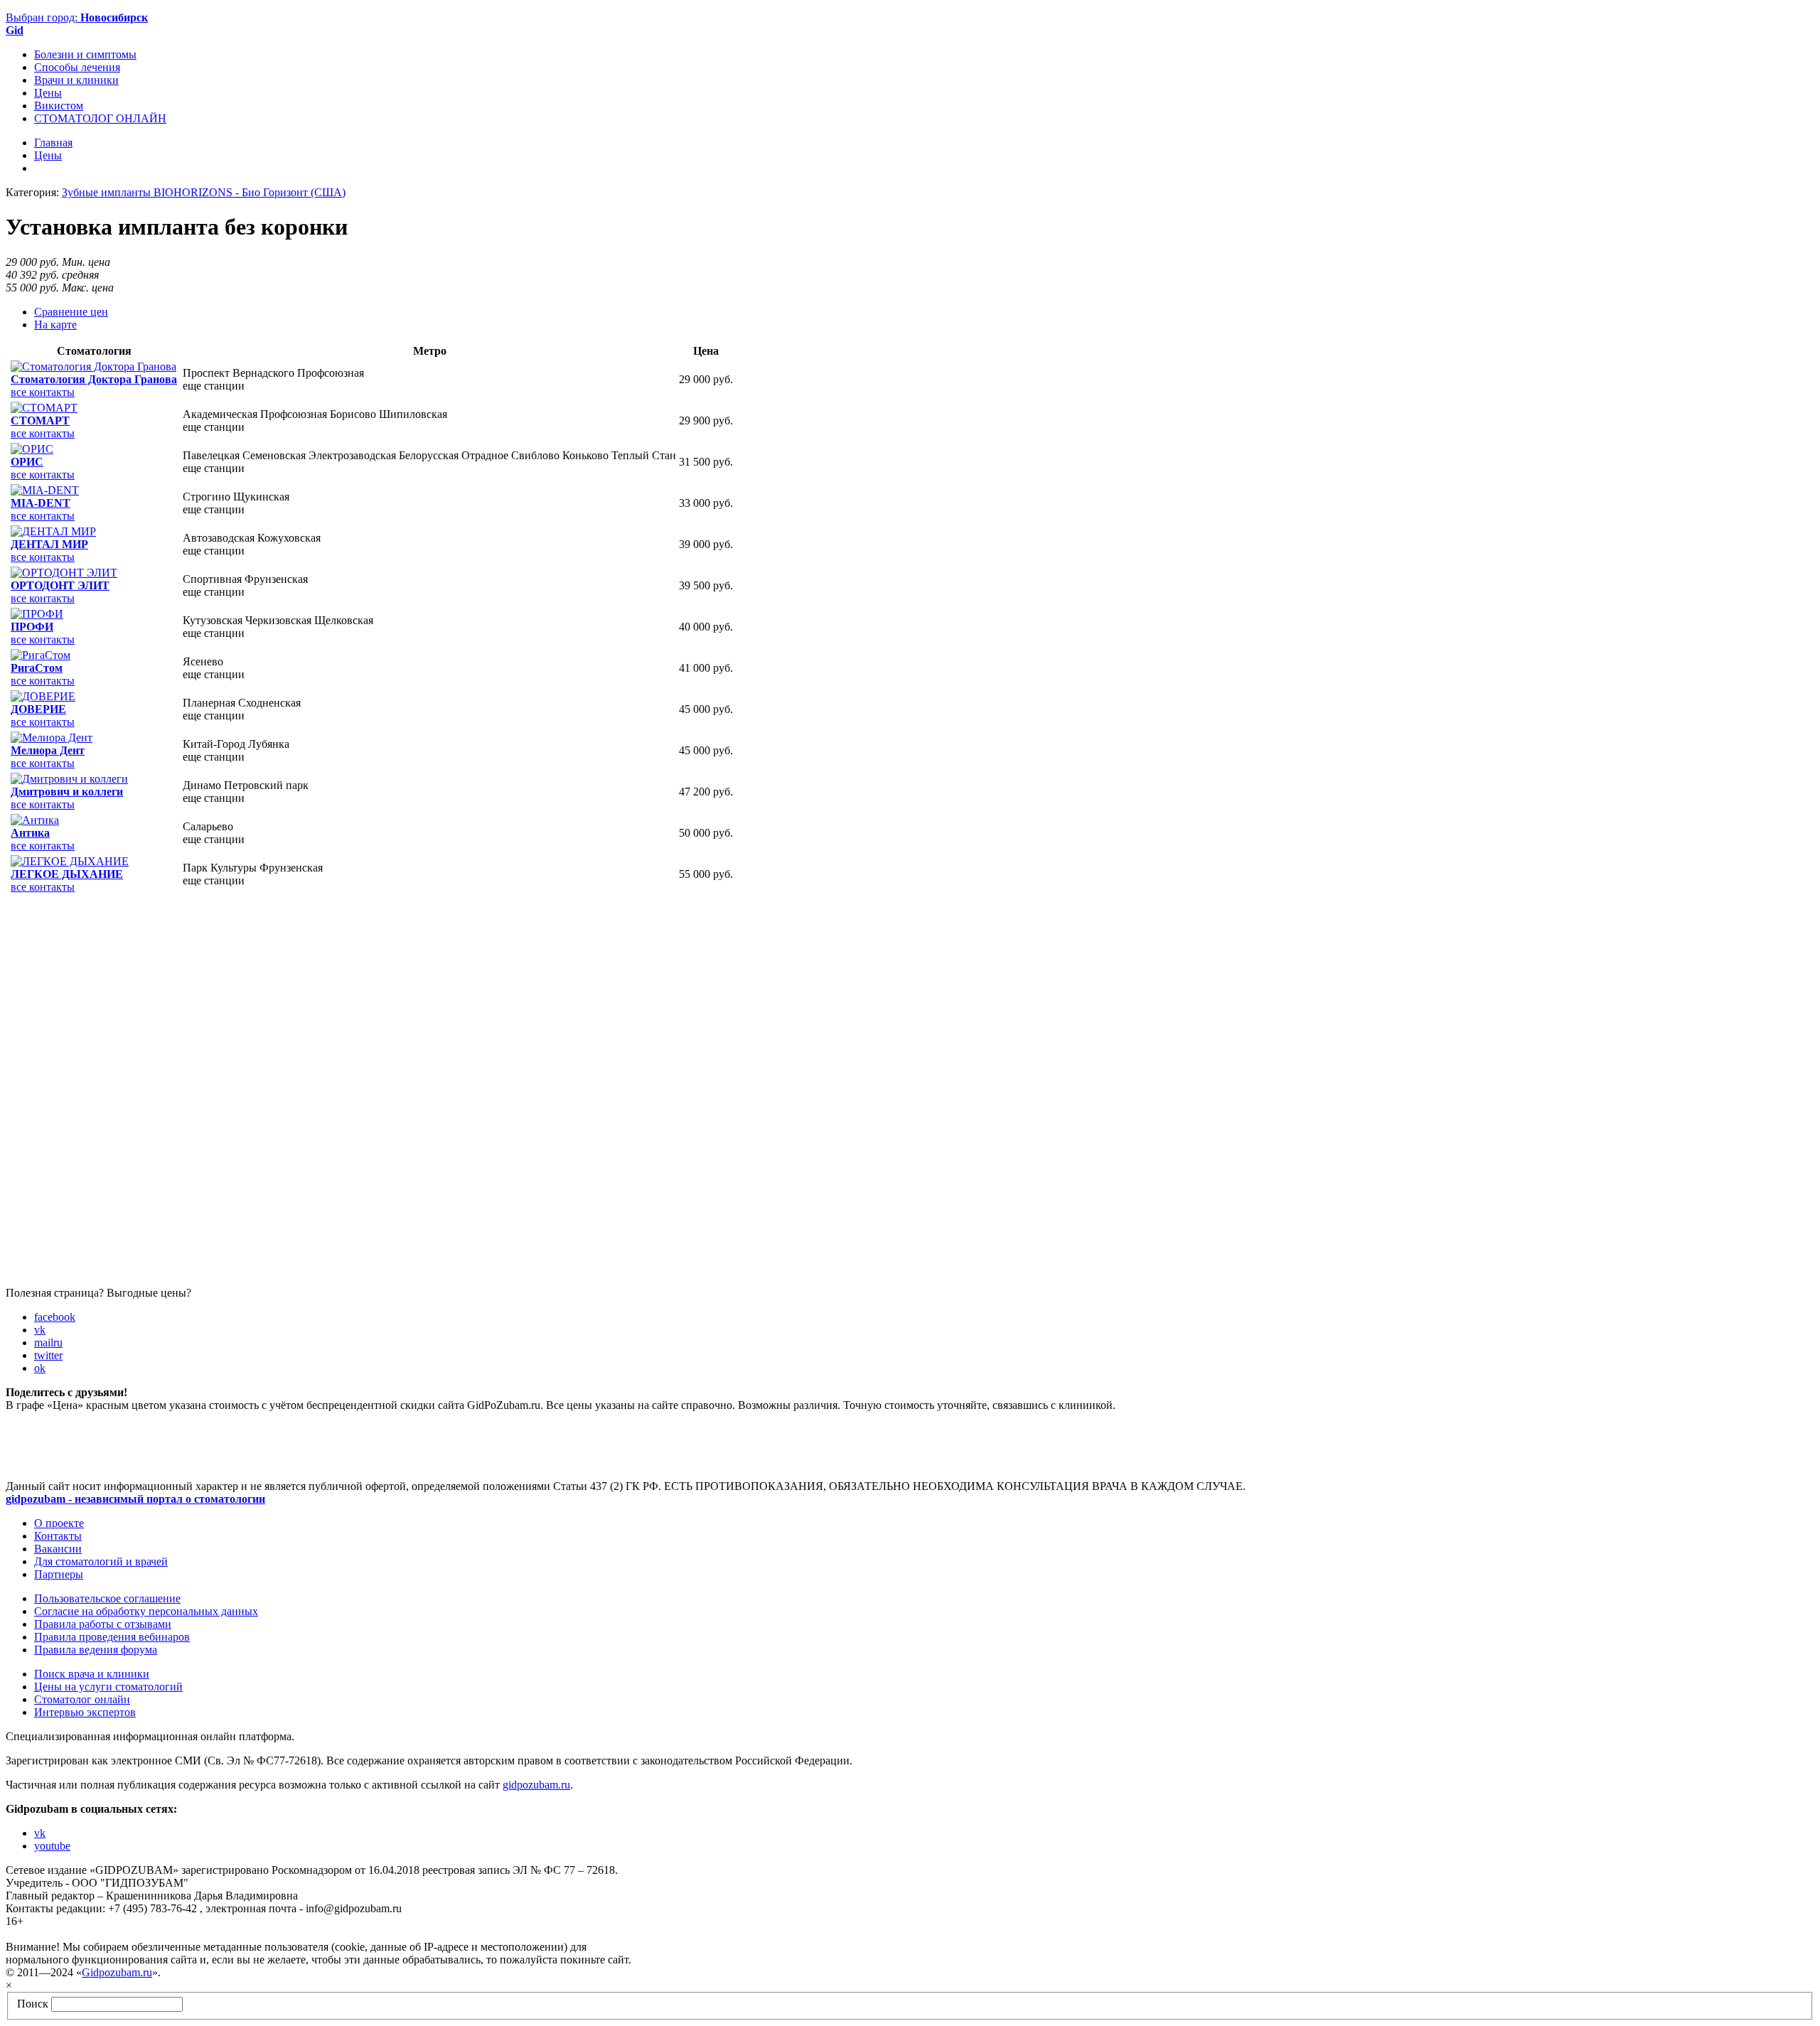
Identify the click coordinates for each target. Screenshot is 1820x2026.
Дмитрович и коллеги (67, 792)
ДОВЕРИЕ (38, 709)
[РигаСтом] (41, 655)
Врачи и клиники (76, 80)
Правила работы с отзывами (103, 1624)
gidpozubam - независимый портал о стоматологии (135, 1499)
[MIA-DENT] (45, 490)
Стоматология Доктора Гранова (94, 379)
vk (40, 1330)
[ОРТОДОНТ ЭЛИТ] (64, 573)
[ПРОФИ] (37, 614)
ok (40, 1368)
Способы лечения (77, 67)
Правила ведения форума (96, 1650)
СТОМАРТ (40, 420)
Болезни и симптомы (85, 54)
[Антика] (35, 820)
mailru (48, 1342)
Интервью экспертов (85, 1712)
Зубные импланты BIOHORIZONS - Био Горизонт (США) (204, 192)
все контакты (43, 392)
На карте (55, 325)
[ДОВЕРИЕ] (43, 696)
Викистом (59, 106)
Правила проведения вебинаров (112, 1637)
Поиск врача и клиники (92, 1674)
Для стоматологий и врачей (101, 1561)
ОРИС (27, 462)
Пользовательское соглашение (107, 1598)
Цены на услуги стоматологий (108, 1687)
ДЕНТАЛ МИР (49, 544)
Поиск (33, 2004)
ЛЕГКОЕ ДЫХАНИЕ (67, 874)
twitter (48, 1355)
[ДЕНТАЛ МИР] (53, 531)
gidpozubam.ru (536, 1785)
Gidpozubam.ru (117, 1972)
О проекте (59, 1523)
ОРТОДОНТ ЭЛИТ (60, 585)
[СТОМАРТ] (44, 408)
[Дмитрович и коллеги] (69, 779)
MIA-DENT (41, 503)
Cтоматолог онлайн (82, 1699)
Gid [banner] (15, 30)
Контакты (58, 1536)
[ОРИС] (32, 449)
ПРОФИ (32, 627)
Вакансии (58, 1549)
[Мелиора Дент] (52, 738)
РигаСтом (37, 668)
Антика (30, 833)
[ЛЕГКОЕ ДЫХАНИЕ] (70, 861)
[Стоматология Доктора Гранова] (93, 366)
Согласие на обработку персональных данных (146, 1611)
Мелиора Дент (48, 750)
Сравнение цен (71, 312)
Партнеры (59, 1574)
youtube (52, 1846)
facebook (55, 1317)
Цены (48, 93)
